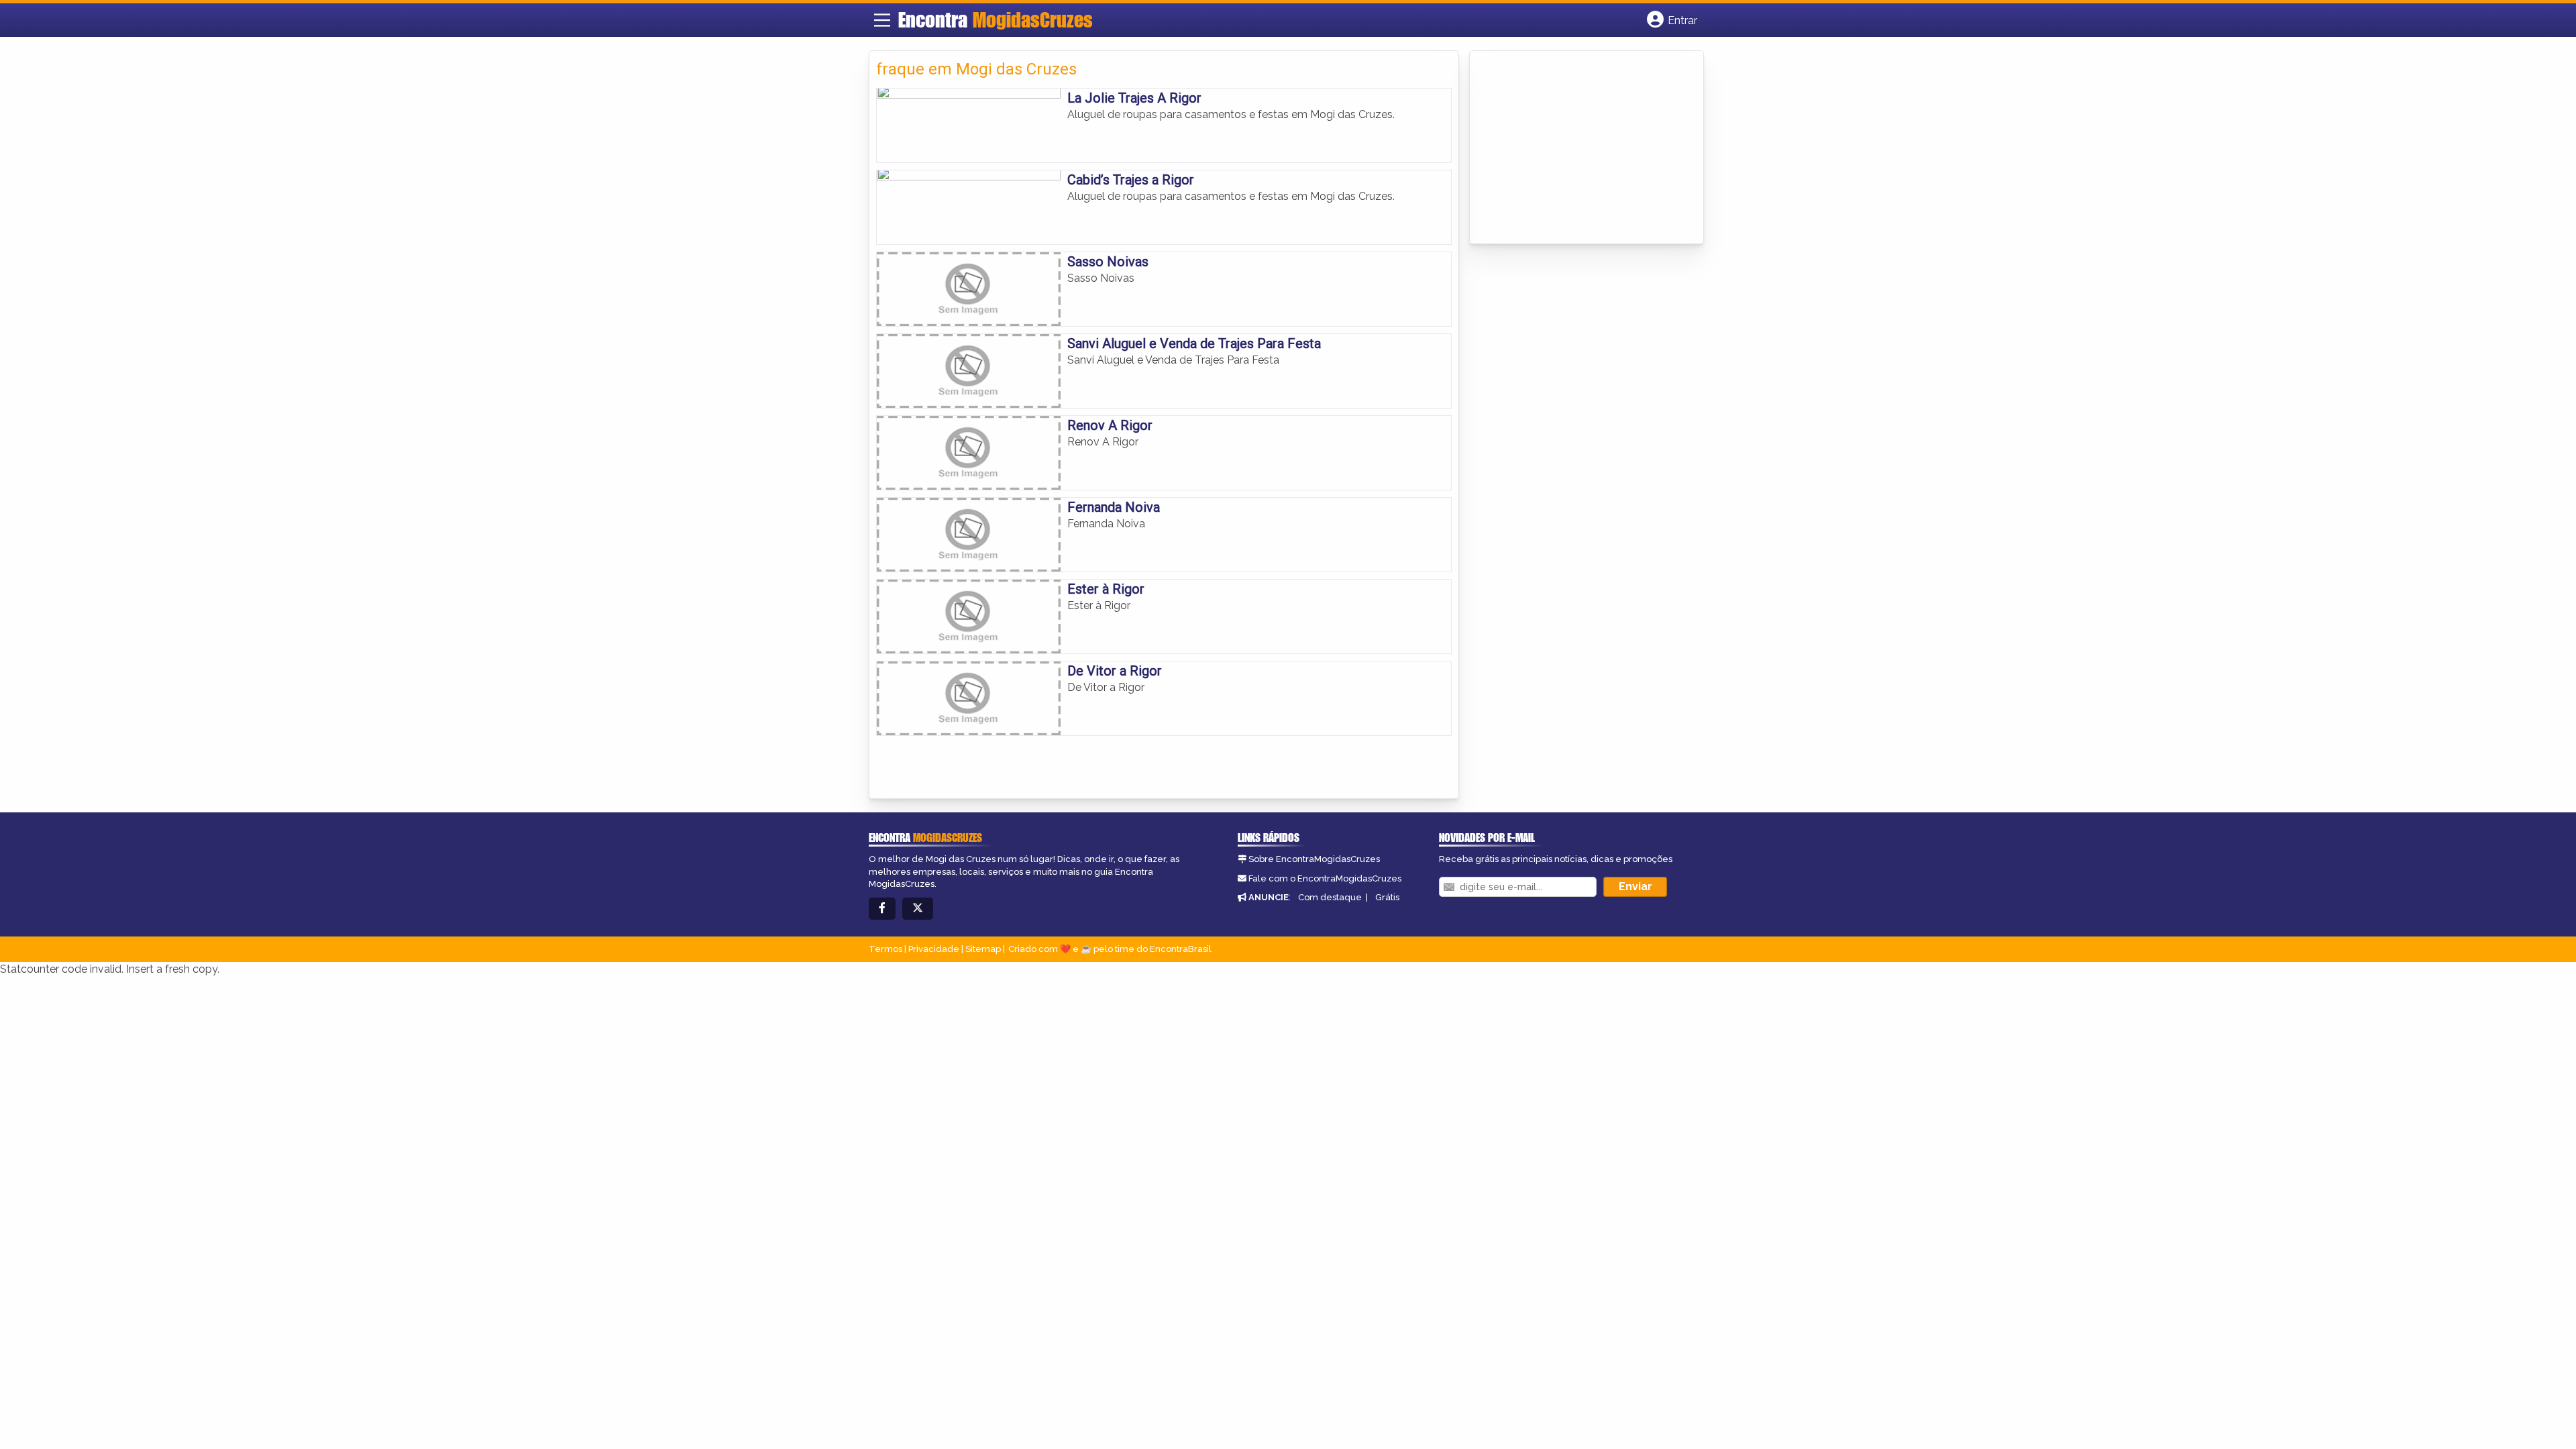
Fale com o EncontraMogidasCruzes (1325, 878)
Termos (885, 949)
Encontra (996, 19)
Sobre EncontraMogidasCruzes (1314, 859)
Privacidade (934, 949)
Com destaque (1330, 897)
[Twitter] (918, 909)
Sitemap (983, 949)
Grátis (1387, 897)
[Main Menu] (882, 20)
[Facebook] (882, 909)
